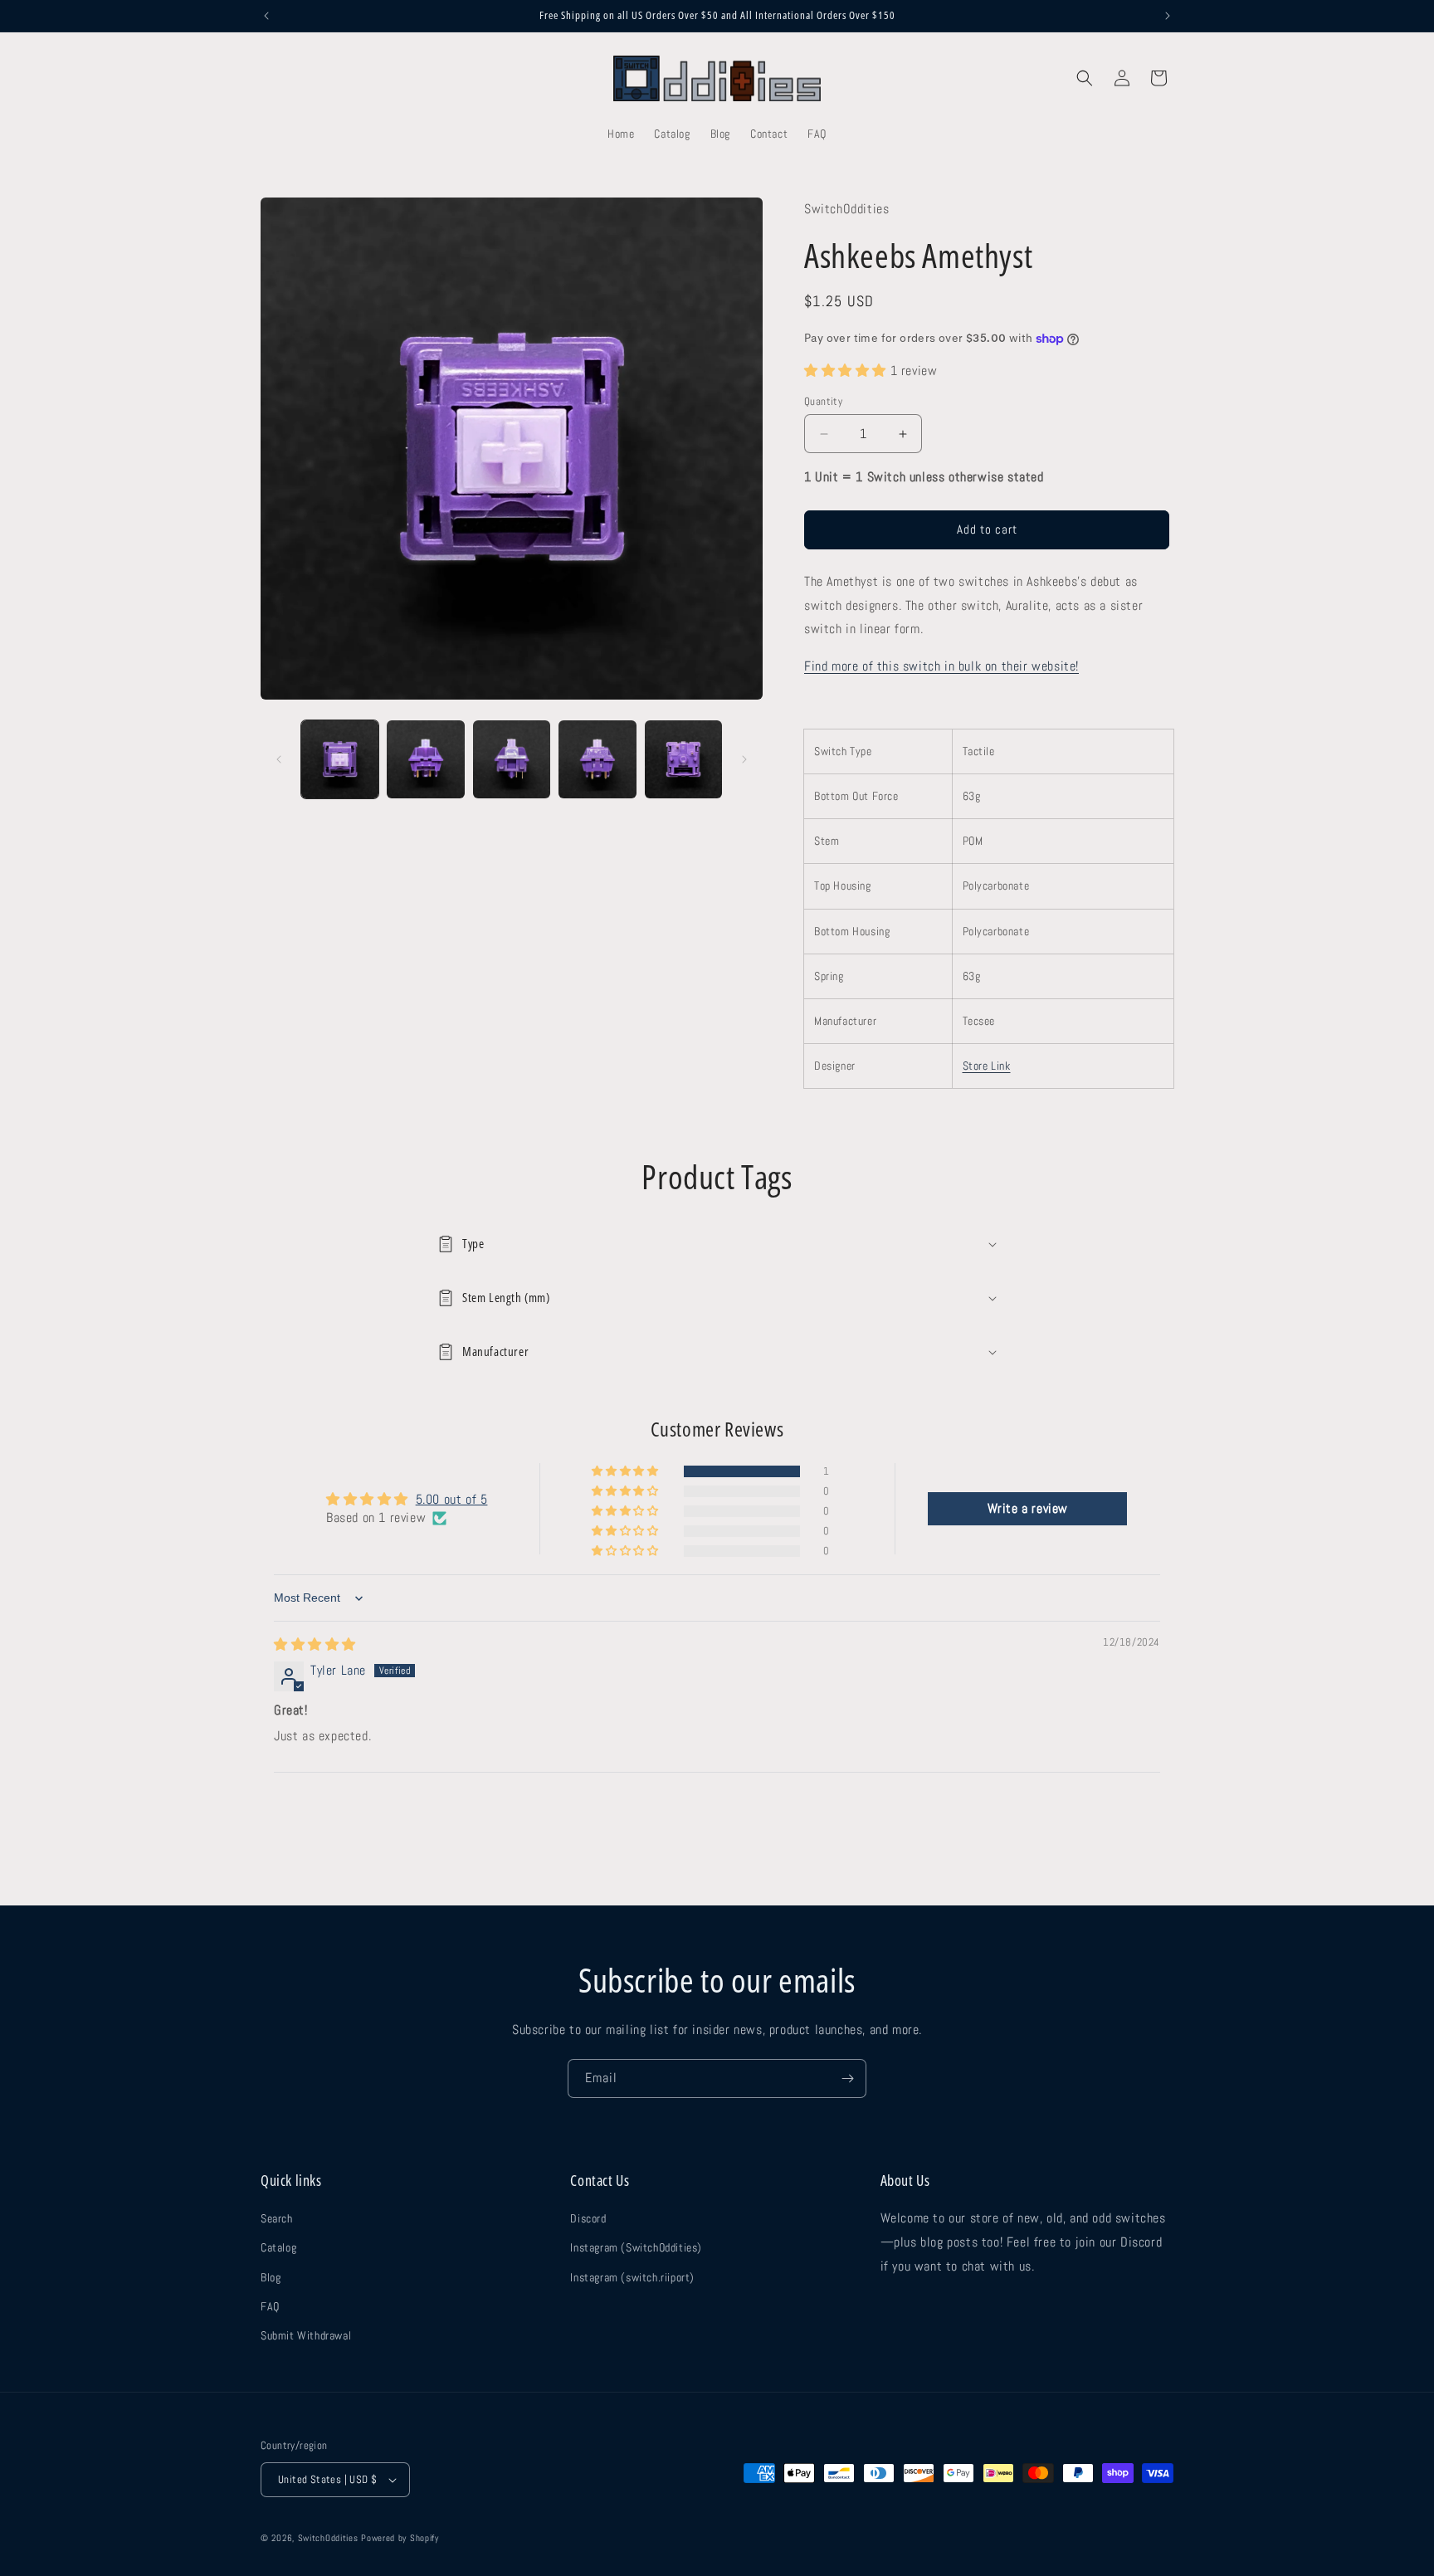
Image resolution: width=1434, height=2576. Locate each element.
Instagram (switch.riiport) (632, 2277)
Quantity (823, 401)
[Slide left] (279, 759)
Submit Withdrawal (306, 2335)
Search (277, 2218)
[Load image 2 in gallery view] (425, 759)
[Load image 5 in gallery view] (683, 759)
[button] (1085, 78)
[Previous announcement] (266, 16)
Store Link (987, 1066)
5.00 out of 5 (452, 1499)
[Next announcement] (1168, 16)
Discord (588, 2218)
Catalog (278, 2247)
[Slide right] (744, 759)
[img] (315, 1645)
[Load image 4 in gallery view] (597, 759)
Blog (271, 2277)
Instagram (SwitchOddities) (636, 2247)
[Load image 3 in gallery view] (512, 759)
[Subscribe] (847, 2078)
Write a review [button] (1028, 1508)
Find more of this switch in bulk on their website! (941, 666)
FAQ (270, 2306)
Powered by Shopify (400, 2538)
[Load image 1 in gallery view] (340, 759)
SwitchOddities (328, 2538)
